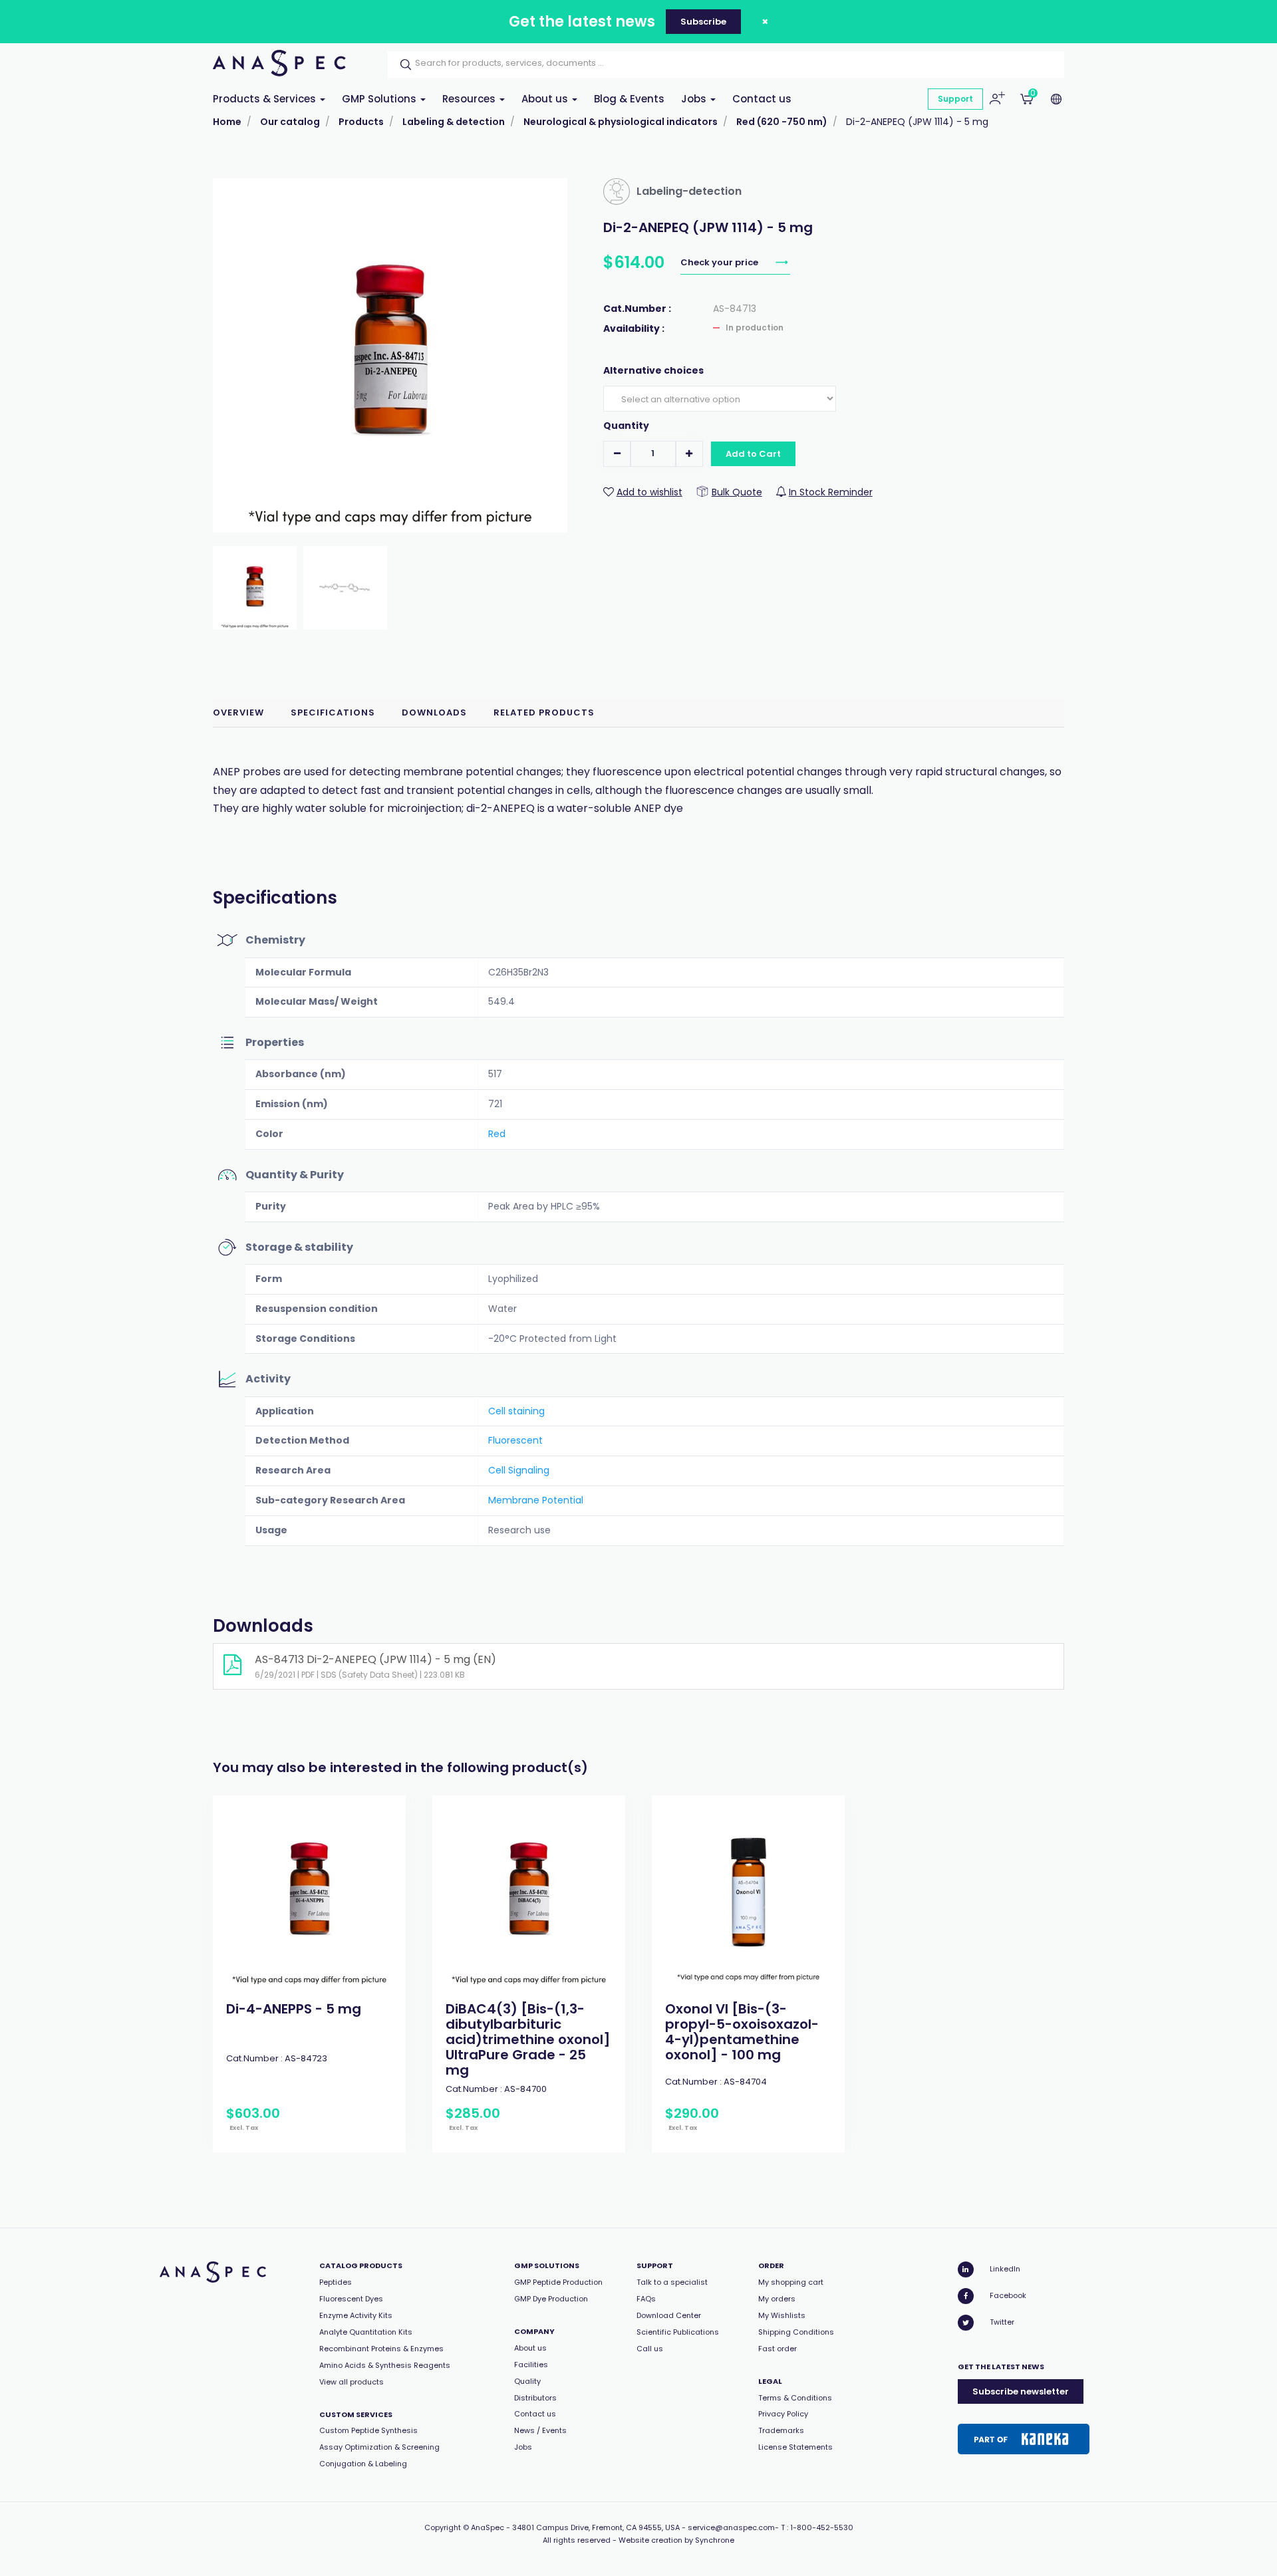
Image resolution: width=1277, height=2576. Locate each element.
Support (955, 99)
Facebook (1008, 2295)
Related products (544, 712)
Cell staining (516, 1411)
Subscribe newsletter (1021, 2391)
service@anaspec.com (731, 2527)
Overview (238, 712)
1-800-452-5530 (822, 2527)
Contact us (762, 99)
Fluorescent (515, 1440)
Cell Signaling (519, 1470)
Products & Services (266, 99)
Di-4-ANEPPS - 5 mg (294, 2009)
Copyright (443, 2527)
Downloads (434, 712)
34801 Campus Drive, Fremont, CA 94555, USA (596, 2527)
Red (497, 1134)
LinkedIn (1005, 2269)
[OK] (402, 64)
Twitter (1002, 2322)
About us (546, 99)
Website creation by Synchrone (676, 2540)
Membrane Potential (536, 1500)
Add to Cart (753, 454)
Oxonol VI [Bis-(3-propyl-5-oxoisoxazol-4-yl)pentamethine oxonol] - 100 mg (742, 2032)
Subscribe (703, 22)
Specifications (333, 712)
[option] (309, 1974)
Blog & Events (629, 99)
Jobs (695, 99)
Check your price (720, 262)
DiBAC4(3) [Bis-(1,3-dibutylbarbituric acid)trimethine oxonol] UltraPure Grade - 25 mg (528, 2039)
